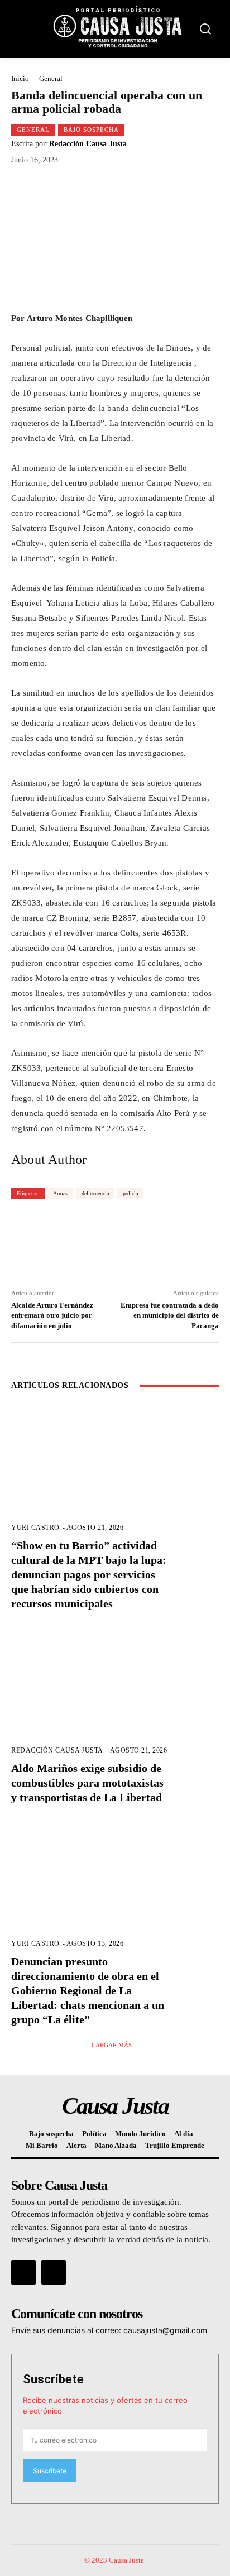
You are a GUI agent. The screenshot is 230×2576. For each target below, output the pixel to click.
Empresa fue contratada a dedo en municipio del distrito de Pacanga (170, 1315)
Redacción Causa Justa (88, 144)
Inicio (20, 78)
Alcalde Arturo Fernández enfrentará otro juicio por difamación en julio (52, 1315)
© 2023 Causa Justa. (115, 2560)
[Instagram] (54, 2272)
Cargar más (112, 2045)
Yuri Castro (35, 1528)
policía (130, 1193)
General (51, 78)
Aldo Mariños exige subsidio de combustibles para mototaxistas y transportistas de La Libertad (87, 1783)
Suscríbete (53, 2379)
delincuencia (95, 1193)
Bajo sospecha (91, 130)
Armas (60, 1193)
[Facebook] (23, 2272)
